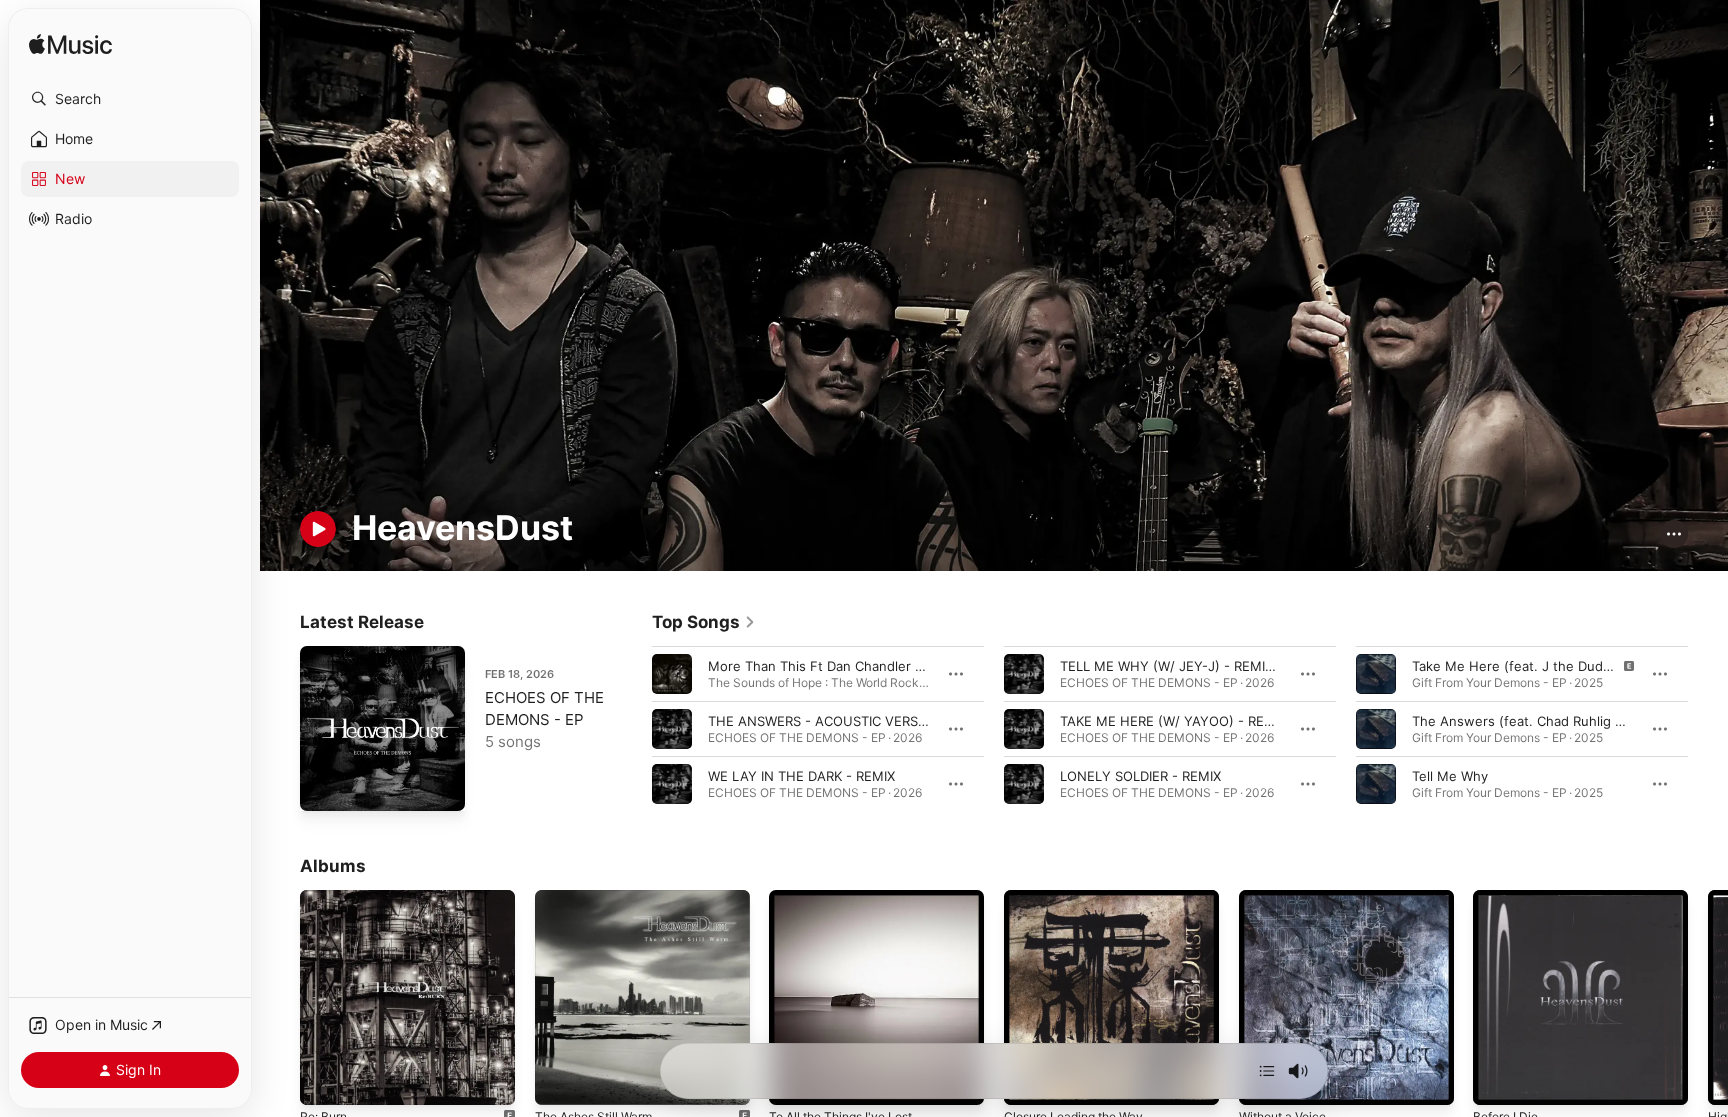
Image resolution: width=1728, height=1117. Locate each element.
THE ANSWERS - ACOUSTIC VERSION (824, 720)
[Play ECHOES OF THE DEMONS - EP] (325, 786)
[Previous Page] (632, 728)
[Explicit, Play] (1376, 673)
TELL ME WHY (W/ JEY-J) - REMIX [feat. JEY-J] (1208, 665)
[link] (704, 622)
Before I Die (1509, 898)
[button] (130, 99)
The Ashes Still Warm (600, 898)
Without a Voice (1288, 898)
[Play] (318, 529)
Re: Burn (326, 898)
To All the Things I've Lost (849, 898)
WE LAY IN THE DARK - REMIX (801, 775)
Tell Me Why (1450, 775)
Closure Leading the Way (1081, 898)
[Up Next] (1267, 1071)
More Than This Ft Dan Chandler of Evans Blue (854, 665)
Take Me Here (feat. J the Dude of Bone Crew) (1559, 665)
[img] (70, 45)
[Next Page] (1708, 728)
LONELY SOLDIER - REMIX (1140, 775)
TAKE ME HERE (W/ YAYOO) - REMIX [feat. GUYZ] (1215, 720)
